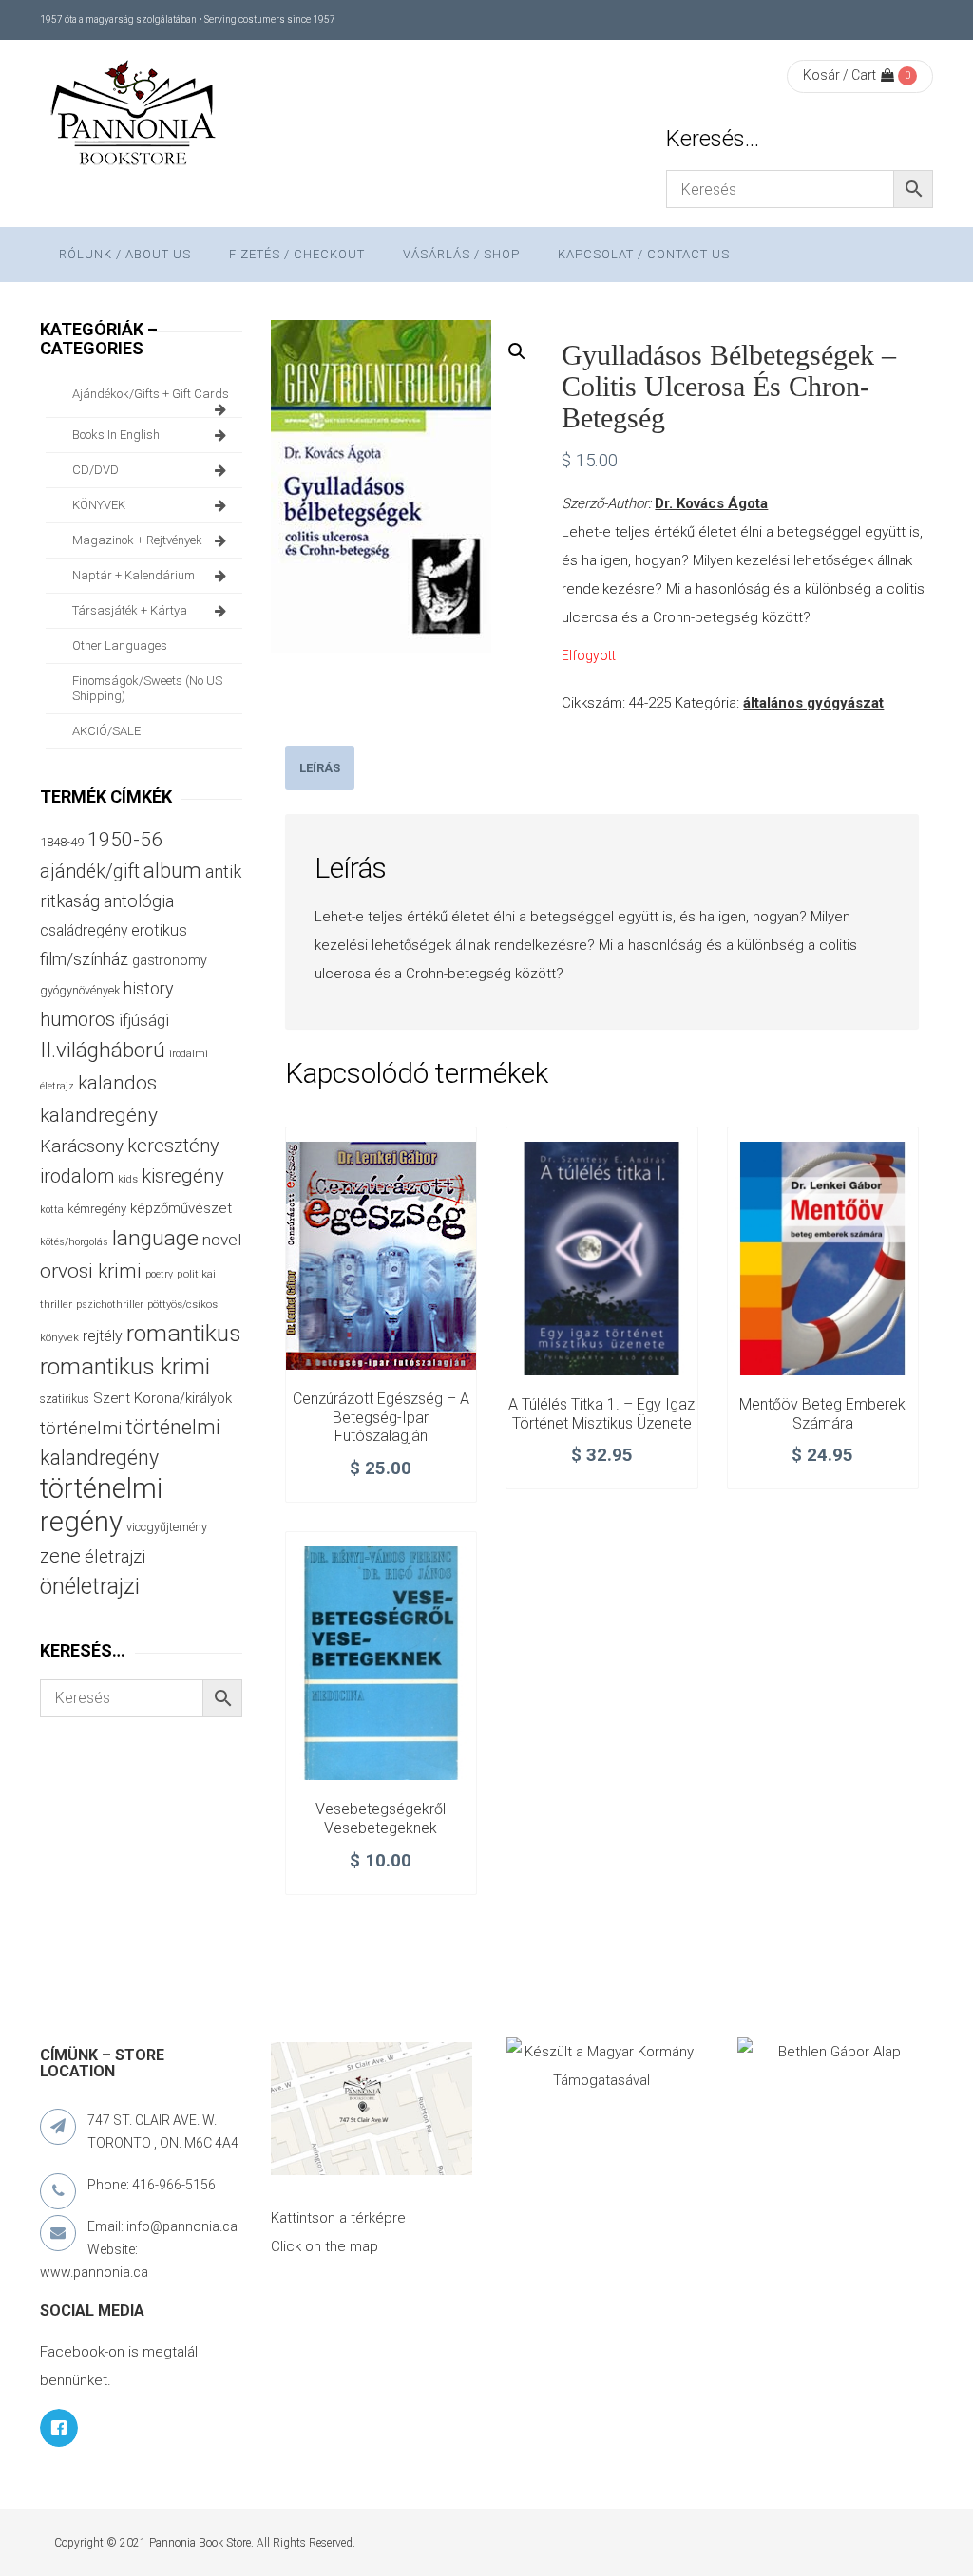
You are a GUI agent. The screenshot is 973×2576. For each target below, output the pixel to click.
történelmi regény (101, 1505)
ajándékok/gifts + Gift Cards (151, 394)
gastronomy (170, 960)
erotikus (159, 930)
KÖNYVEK (99, 505)
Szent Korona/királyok (162, 1398)
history (148, 988)
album (172, 871)
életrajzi (115, 1557)
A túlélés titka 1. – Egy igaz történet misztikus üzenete (601, 1414)
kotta (52, 1210)
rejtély (103, 1336)
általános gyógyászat (813, 703)
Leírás (320, 768)
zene (60, 1556)
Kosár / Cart (839, 75)
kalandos (117, 1083)
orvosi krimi (91, 1271)
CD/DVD (95, 470)
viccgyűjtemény (167, 1527)
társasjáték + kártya (130, 610)
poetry (159, 1274)
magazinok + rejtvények (137, 540)
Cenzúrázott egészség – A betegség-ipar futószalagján (381, 1418)
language (155, 1238)
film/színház (84, 959)
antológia (139, 901)
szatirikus (65, 1399)
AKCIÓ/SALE (106, 731)
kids (128, 1179)
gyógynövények (80, 990)
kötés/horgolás (74, 1242)
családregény (84, 930)
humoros (77, 1019)
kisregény (183, 1176)
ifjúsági (144, 1020)
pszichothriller (110, 1305)
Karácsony (82, 1146)
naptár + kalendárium (134, 575)
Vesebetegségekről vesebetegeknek (381, 1818)
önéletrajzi (90, 1586)
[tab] (320, 768)
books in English (116, 435)
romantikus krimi (125, 1366)
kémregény (97, 1209)
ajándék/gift (90, 871)
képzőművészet (181, 1208)
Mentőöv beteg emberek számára (822, 1414)
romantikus (184, 1333)
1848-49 (62, 842)
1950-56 (125, 840)
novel (222, 1240)
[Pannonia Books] (135, 116)
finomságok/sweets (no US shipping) (147, 688)
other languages (120, 645)
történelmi (81, 1429)
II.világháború (103, 1050)
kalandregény (99, 1115)
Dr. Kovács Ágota (711, 503)
